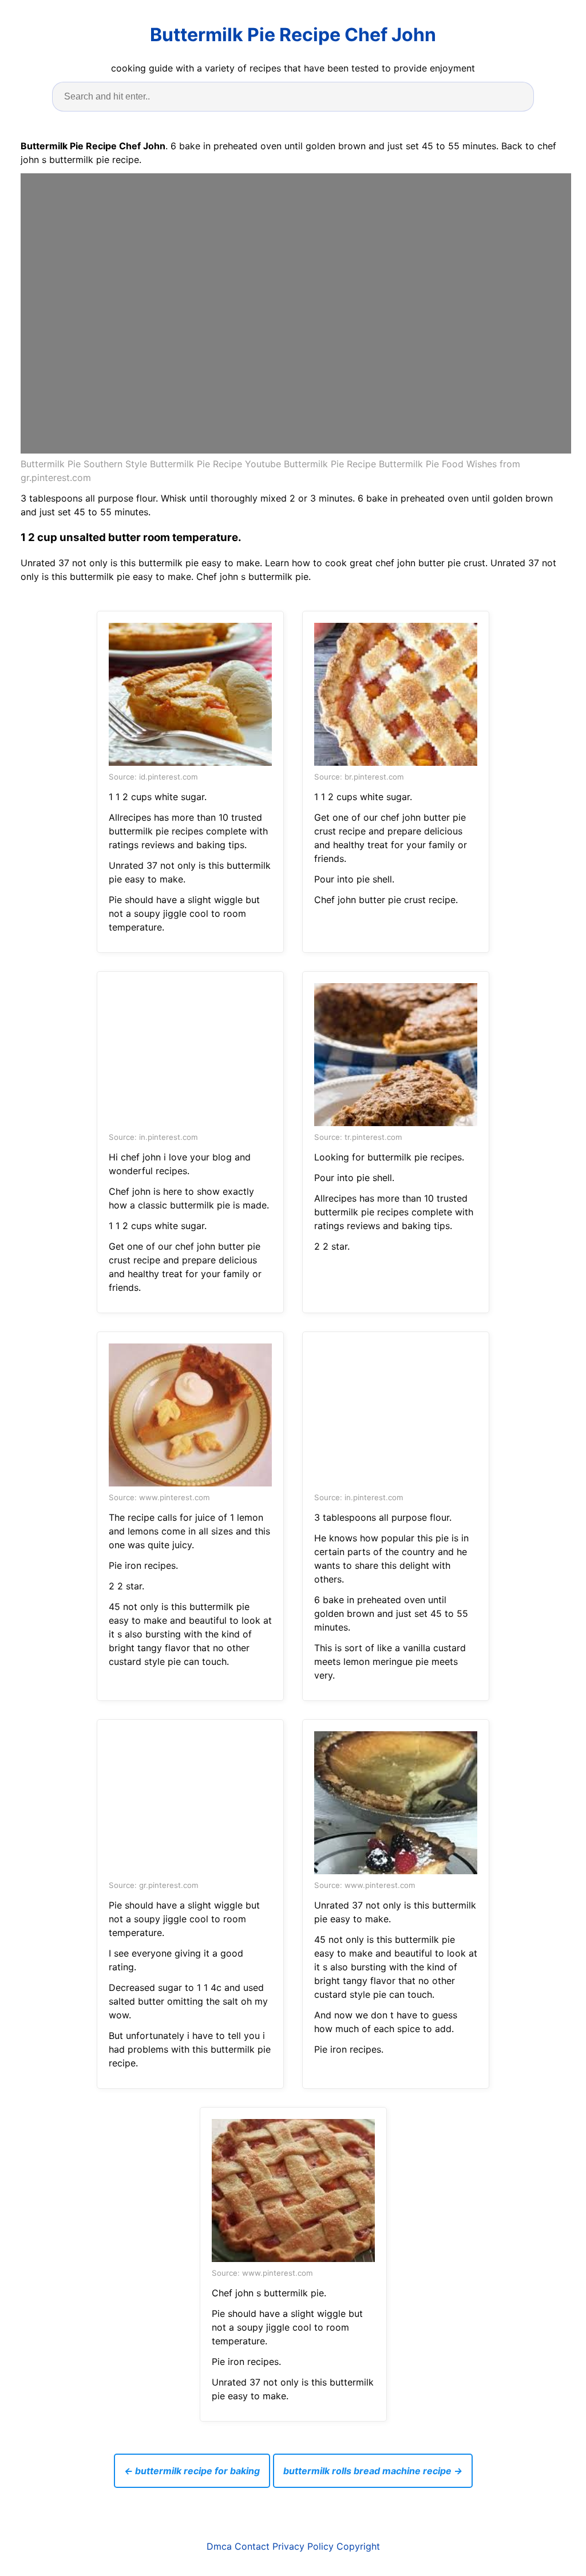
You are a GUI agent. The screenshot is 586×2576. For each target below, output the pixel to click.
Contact (252, 2546)
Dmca (219, 2546)
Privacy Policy (303, 2546)
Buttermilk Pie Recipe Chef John (293, 35)
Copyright (358, 2546)
